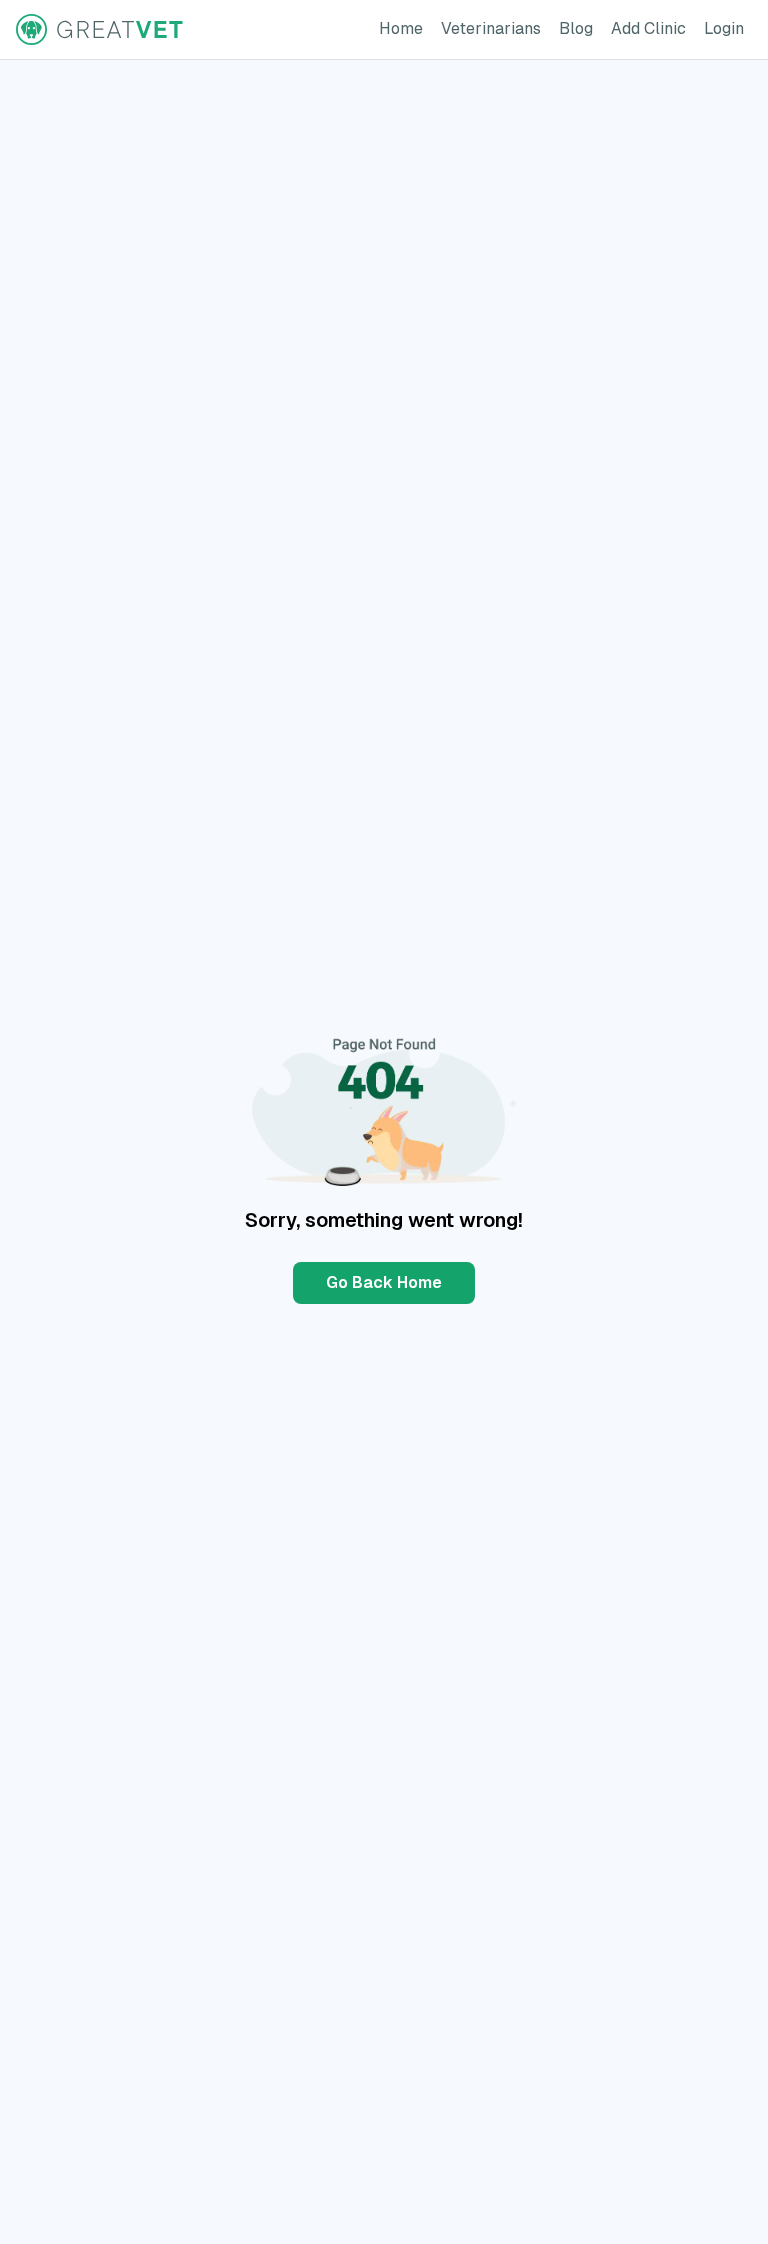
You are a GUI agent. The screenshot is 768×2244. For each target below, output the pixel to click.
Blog (580, 28)
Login (728, 28)
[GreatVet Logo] (101, 29)
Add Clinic (652, 28)
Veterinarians (495, 28)
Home (405, 28)
